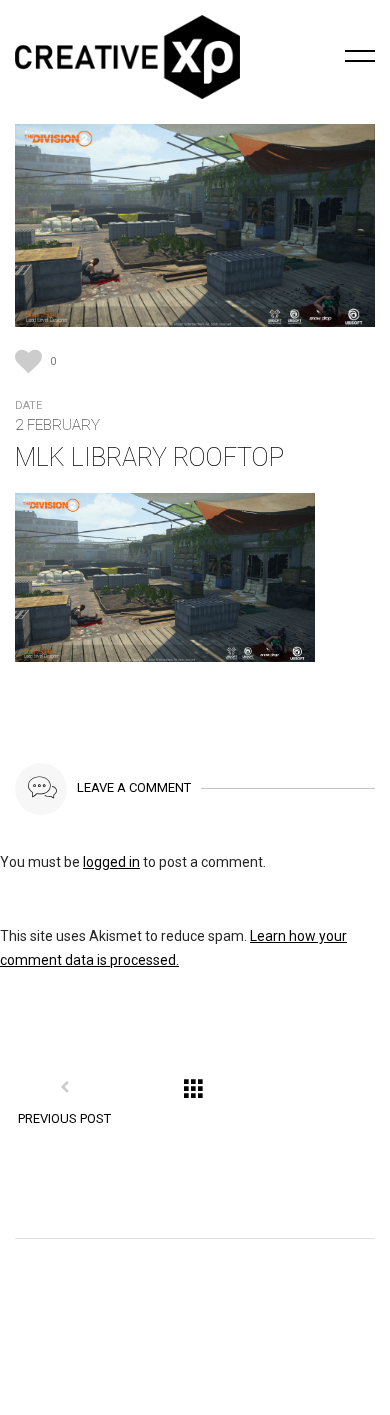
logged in (111, 862)
